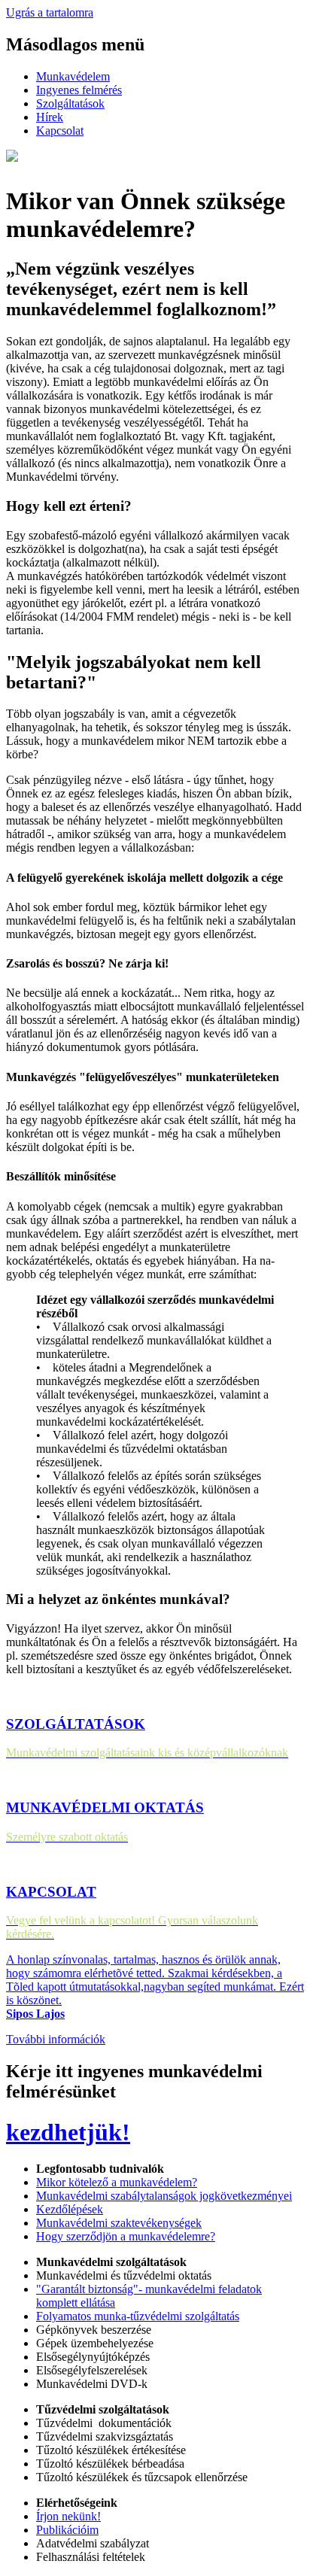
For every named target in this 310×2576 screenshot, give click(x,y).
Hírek (50, 117)
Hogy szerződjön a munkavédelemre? (126, 2236)
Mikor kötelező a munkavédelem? (117, 2182)
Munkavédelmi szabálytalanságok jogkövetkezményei (164, 2196)
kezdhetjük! (68, 2132)
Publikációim (67, 2530)
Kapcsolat (60, 131)
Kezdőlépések (70, 2209)
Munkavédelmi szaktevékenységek (119, 2223)
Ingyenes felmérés (79, 90)
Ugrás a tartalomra (50, 12)
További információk (56, 2039)
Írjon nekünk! (68, 2516)
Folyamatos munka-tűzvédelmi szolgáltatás (138, 2316)
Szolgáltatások (70, 103)
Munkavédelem (73, 76)
